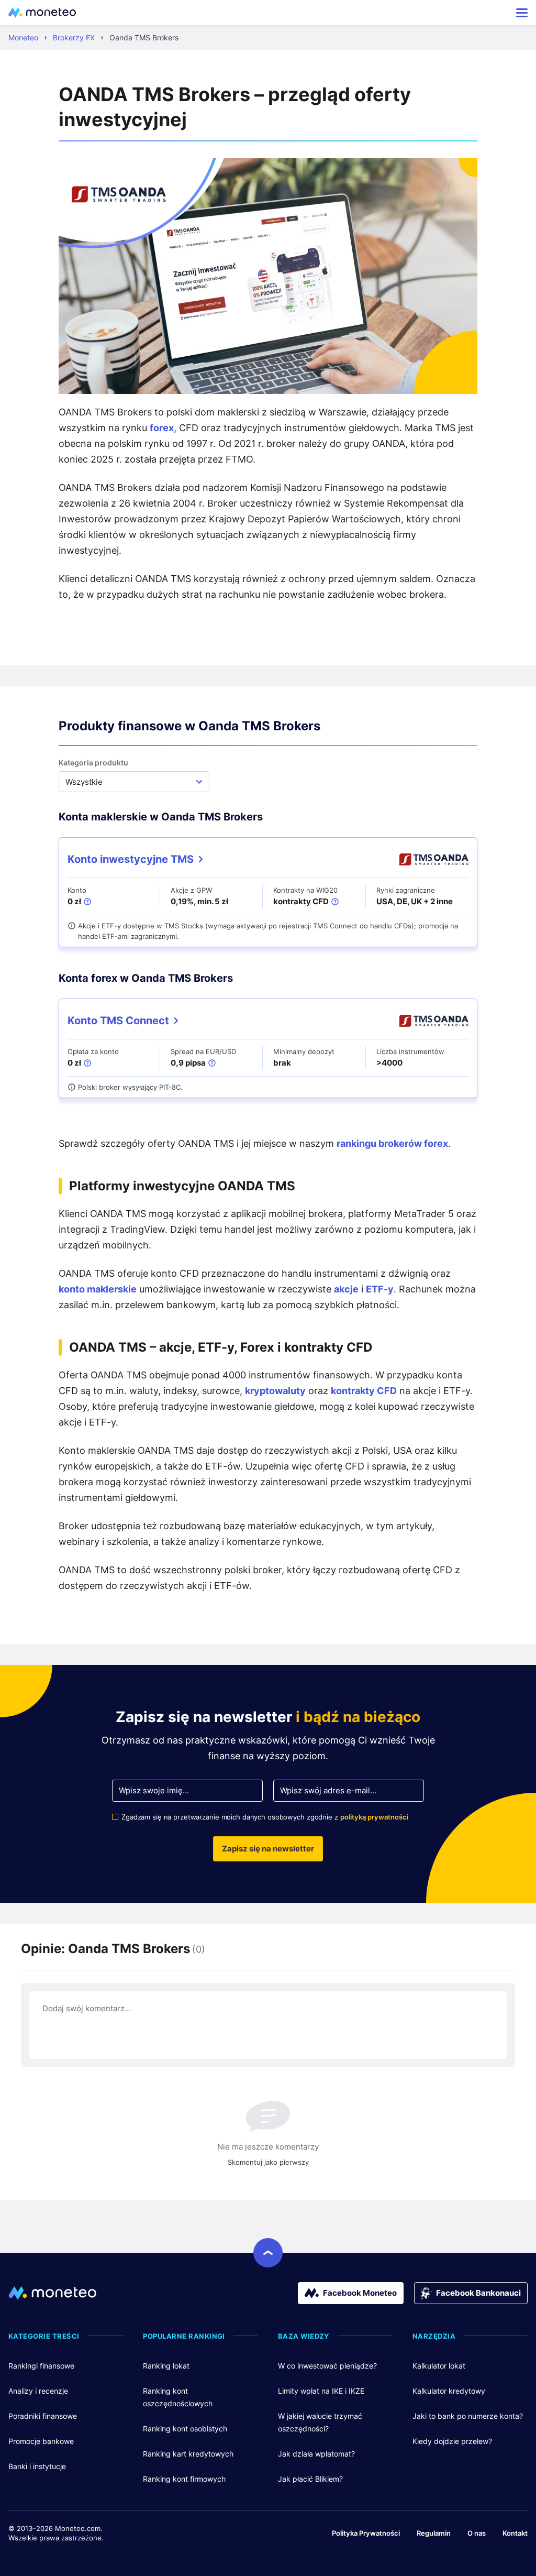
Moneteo (23, 37)
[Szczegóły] (87, 902)
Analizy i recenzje (38, 2391)
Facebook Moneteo (360, 2293)
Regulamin (434, 2533)
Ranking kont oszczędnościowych (178, 2397)
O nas (477, 2533)
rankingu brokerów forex (392, 1143)
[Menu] (522, 13)
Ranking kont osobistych (185, 2429)
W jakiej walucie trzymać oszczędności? (320, 2422)
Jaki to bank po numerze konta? (468, 2416)
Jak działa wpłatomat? (316, 2454)
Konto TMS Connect (118, 1021)
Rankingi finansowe (41, 2366)
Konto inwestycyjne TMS (131, 859)
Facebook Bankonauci (478, 2293)
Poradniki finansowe (43, 2416)
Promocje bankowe (41, 2441)
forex (162, 428)
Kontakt (515, 2533)
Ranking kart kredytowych (188, 2454)
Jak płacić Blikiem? (310, 2479)
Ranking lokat (166, 2366)
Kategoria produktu (93, 763)
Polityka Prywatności (366, 2533)
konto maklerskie (98, 1289)
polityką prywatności (374, 1817)
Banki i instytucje (37, 2466)
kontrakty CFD (364, 1391)
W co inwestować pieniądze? (327, 2366)
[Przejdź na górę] (268, 2253)
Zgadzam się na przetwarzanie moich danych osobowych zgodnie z (265, 1817)
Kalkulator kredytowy (449, 2391)
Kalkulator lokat (439, 2366)
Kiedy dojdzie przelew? (452, 2441)
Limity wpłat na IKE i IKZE (321, 2391)
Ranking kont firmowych (184, 2479)
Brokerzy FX (74, 37)
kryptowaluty (275, 1391)
